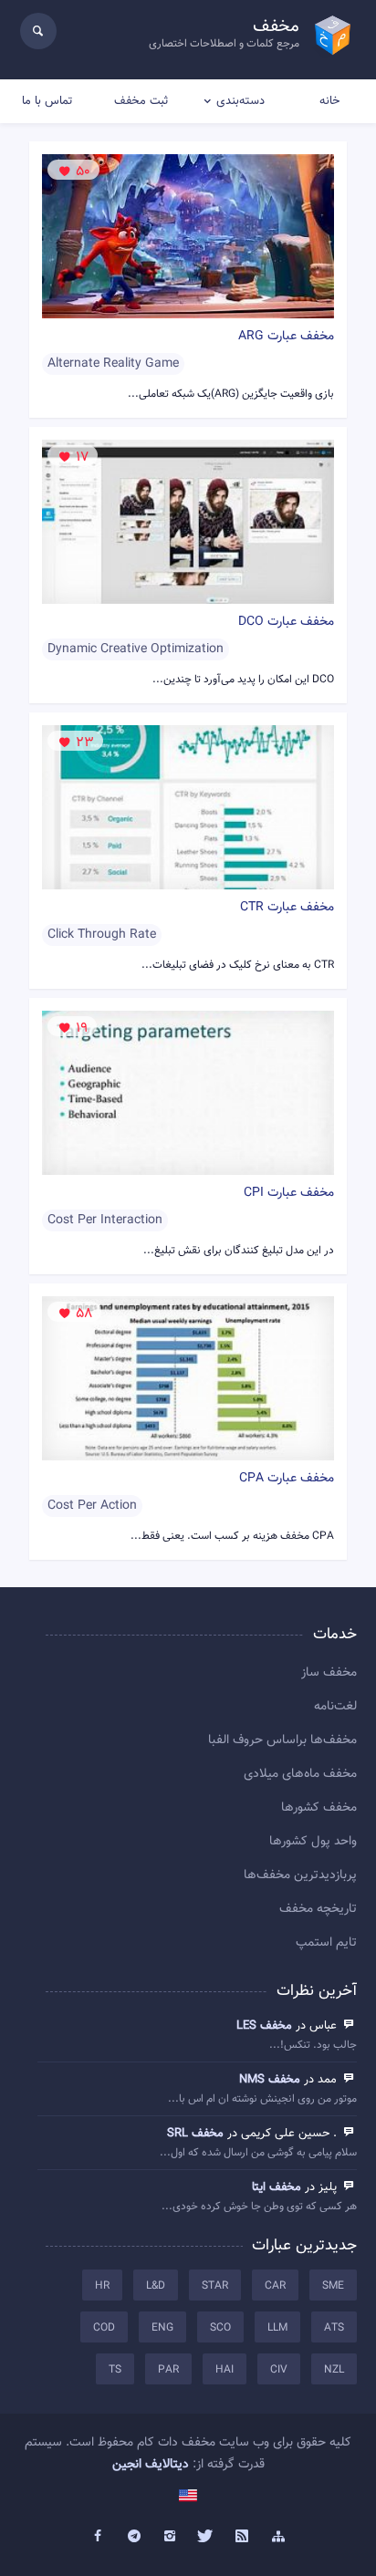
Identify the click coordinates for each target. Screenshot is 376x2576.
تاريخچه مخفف (318, 1909)
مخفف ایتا (277, 2187)
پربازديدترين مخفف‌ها (300, 1875)
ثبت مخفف (141, 101)
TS (115, 2370)
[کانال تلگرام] (134, 2537)
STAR (215, 2286)
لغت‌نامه (335, 1707)
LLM (277, 2328)
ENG (162, 2328)
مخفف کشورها (319, 1808)
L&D (156, 2286)
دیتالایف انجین (151, 2465)
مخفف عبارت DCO (286, 622)
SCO (220, 2328)
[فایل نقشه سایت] (278, 2537)
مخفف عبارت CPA (287, 1479)
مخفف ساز (329, 1673)
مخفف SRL (195, 2134)
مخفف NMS (270, 2080)
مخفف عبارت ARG (286, 337)
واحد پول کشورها (313, 1842)
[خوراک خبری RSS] (243, 2537)
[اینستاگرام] (170, 2537)
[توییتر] (206, 2537)
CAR (275, 2286)
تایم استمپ (326, 1943)
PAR (168, 2370)
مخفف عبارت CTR (287, 908)
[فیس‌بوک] (98, 2537)
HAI (225, 2370)
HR (102, 2286)
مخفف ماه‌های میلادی (300, 1774)
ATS (334, 2328)
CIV (279, 2370)
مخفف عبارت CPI (289, 1193)
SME (333, 2286)
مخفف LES (264, 2026)
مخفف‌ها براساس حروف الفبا (282, 1740)
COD (104, 2328)
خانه (329, 101)
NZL (334, 2370)
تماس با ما (47, 101)
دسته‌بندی (240, 101)
